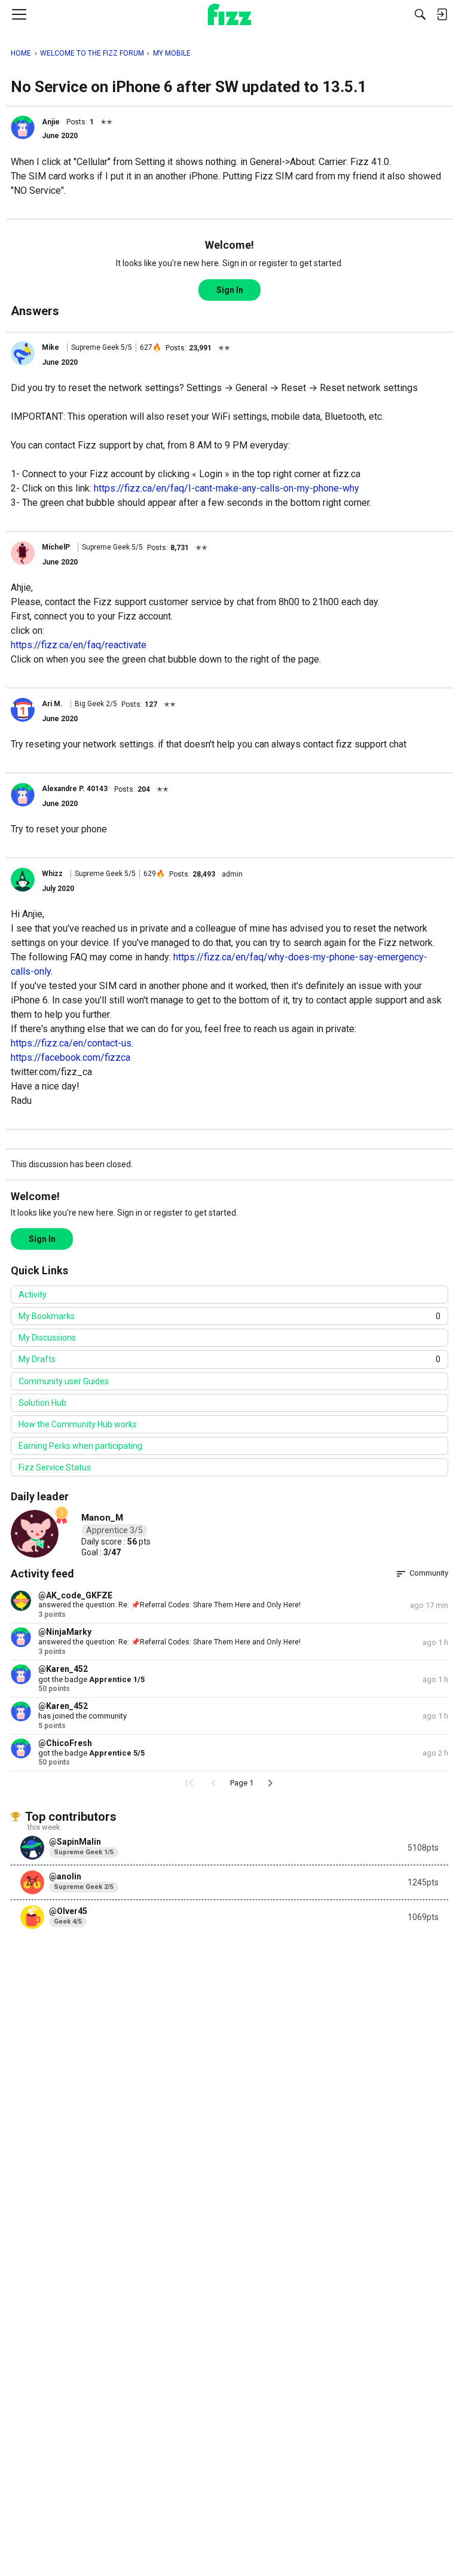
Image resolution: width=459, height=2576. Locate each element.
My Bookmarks (229, 1316)
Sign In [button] (230, 290)
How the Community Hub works (78, 1424)
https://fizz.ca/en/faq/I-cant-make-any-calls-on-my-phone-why (227, 488)
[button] (23, 127)
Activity (33, 1295)
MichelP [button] (56, 547)
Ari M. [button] (52, 704)
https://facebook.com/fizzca (71, 1057)
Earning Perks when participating (80, 1446)
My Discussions (47, 1338)
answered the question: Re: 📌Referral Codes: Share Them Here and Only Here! (169, 1605)
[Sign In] (442, 14)
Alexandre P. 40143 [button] (75, 789)
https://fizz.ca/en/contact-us (71, 1043)
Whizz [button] (52, 874)
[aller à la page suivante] (270, 1783)
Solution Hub (42, 1403)
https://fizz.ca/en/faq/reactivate (79, 645)
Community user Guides (64, 1381)
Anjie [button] (51, 122)
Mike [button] (51, 347)
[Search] (420, 14)
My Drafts (229, 1359)
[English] (230, 14)
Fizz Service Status (55, 1467)
